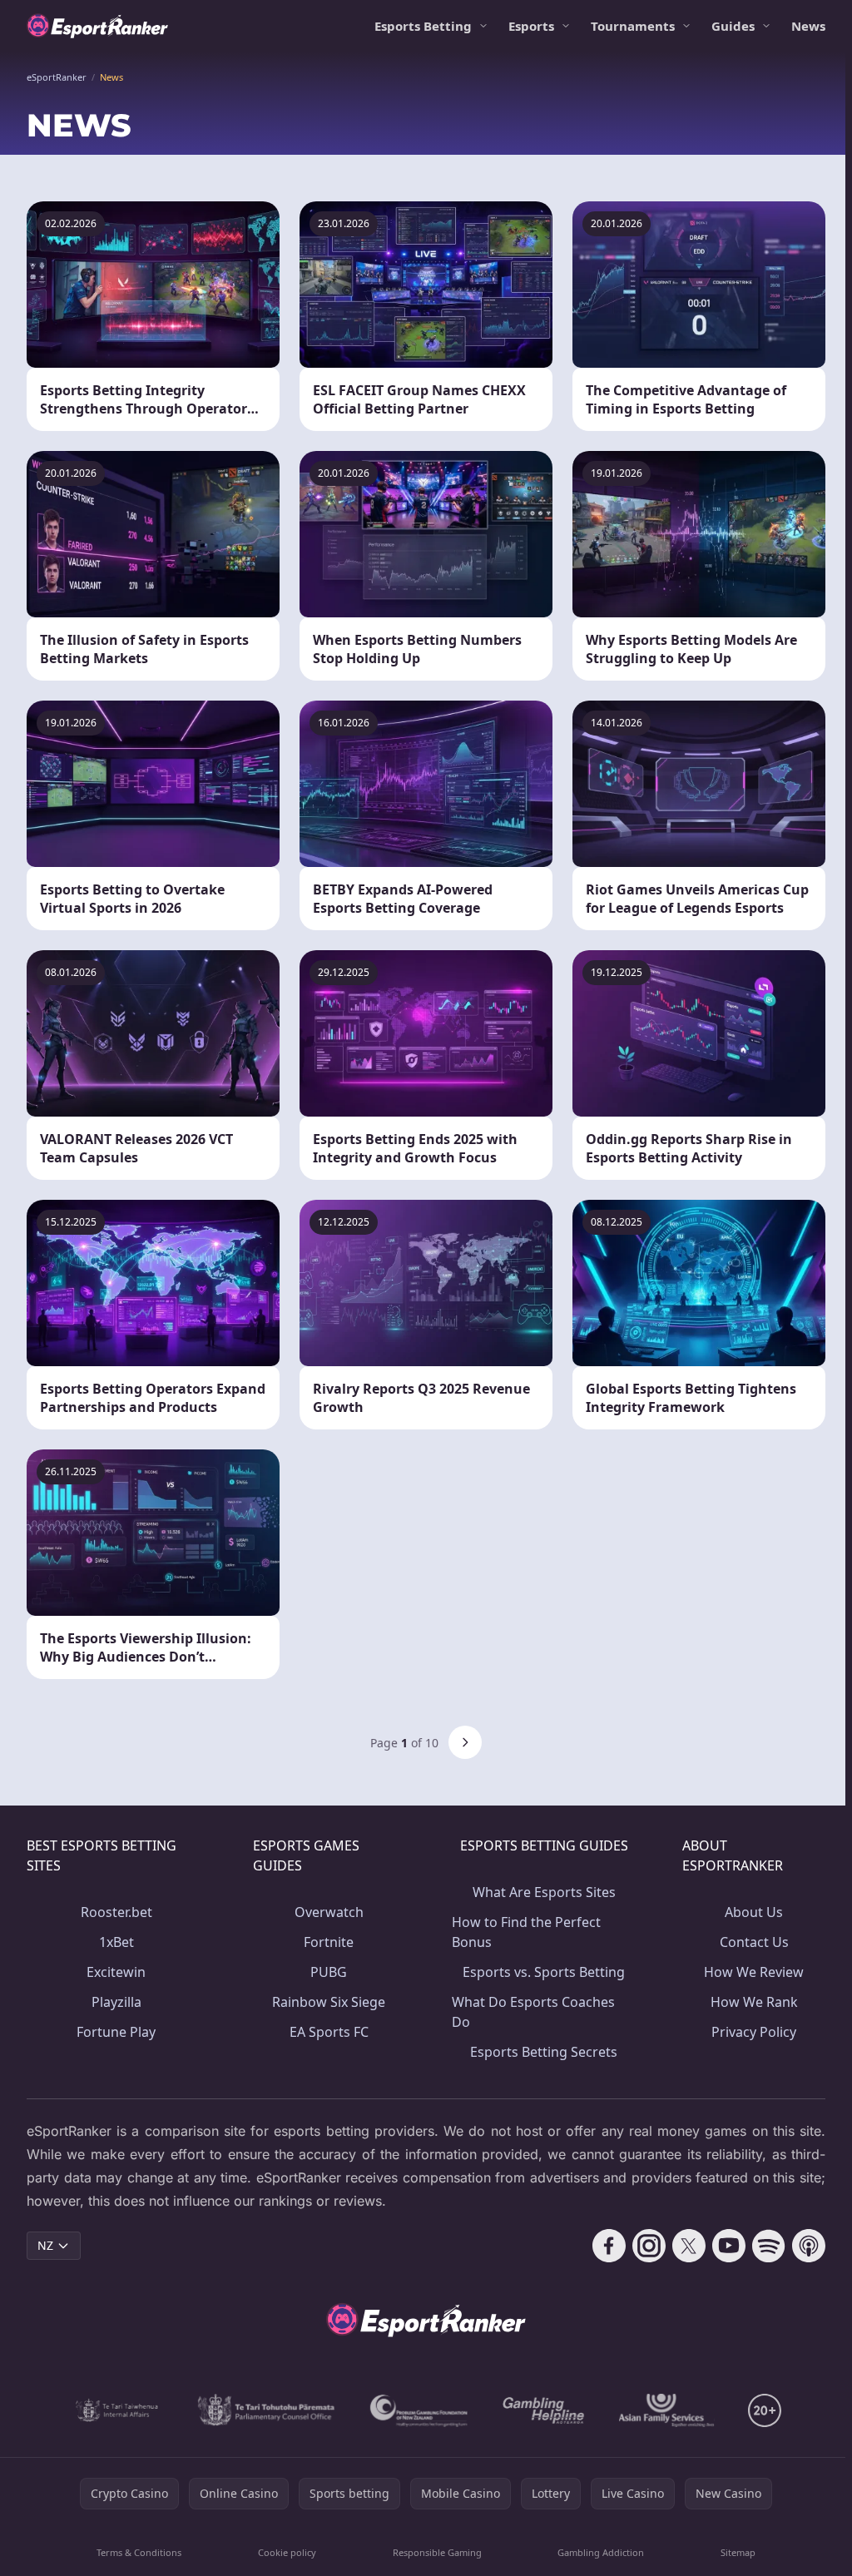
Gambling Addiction (601, 2552)
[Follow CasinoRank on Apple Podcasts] (809, 2246)
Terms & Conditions (139, 2552)
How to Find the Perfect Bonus (526, 1932)
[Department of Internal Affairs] (117, 2410)
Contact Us (754, 1942)
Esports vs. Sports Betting (544, 1972)
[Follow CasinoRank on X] (689, 2246)
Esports (531, 26)
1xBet (116, 1942)
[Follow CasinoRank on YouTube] (729, 2246)
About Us (754, 1912)
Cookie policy (287, 2552)
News (808, 26)
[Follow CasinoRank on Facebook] (609, 2246)
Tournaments (633, 26)
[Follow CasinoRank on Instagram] (649, 2246)
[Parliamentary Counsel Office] (266, 2410)
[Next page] (465, 1742)
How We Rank (754, 2002)
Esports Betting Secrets (544, 2052)
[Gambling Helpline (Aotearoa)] (544, 2410)
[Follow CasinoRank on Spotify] (769, 2246)
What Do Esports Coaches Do (533, 2012)
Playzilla (116, 2002)
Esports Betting (423, 26)
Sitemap (738, 2552)
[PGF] (419, 2410)
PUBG (329, 1972)
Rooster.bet (116, 1912)
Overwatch (329, 1912)
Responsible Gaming (437, 2552)
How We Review (754, 1972)
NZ (45, 2245)
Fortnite (329, 1942)
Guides (733, 26)
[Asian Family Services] (667, 2410)
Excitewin (116, 1972)
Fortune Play (116, 2032)
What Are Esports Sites (544, 1892)
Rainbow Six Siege (329, 2002)
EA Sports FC (329, 2032)
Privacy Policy (754, 2032)
